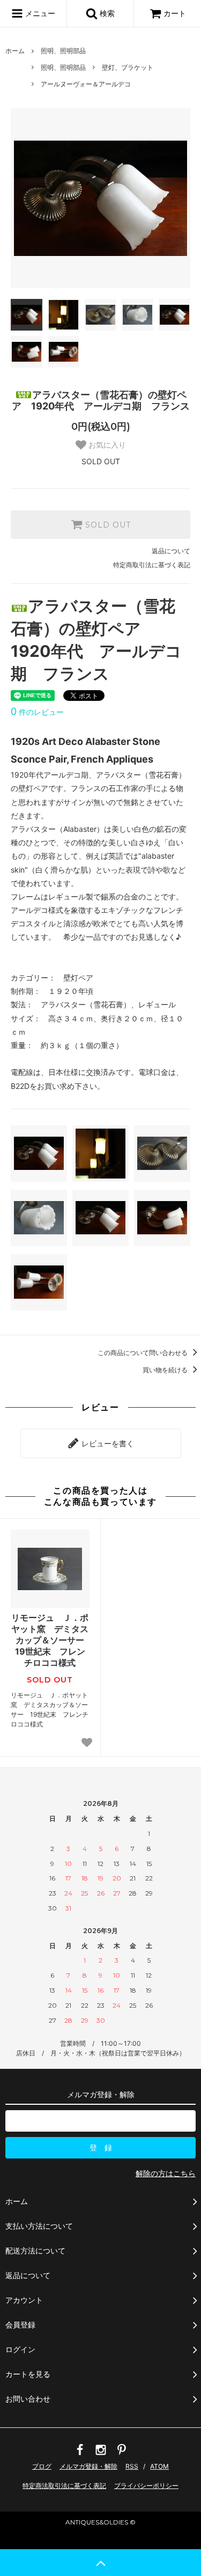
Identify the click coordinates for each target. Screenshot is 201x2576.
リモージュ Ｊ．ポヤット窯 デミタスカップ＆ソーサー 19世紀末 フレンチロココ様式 (50, 1640)
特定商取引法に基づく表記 (152, 565)
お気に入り (106, 445)
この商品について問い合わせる (143, 1353)
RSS (132, 2466)
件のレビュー (37, 712)
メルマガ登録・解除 (88, 2466)
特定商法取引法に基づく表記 (64, 2486)
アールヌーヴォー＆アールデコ (86, 84)
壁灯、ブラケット (128, 67)
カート (175, 13)
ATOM (159, 2466)
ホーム (15, 51)
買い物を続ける (166, 1370)
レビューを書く (107, 1443)
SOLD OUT (107, 525)
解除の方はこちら (166, 2173)
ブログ (42, 2466)
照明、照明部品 (63, 51)
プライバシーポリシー (146, 2486)
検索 (106, 13)
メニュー (39, 13)
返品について (171, 551)
